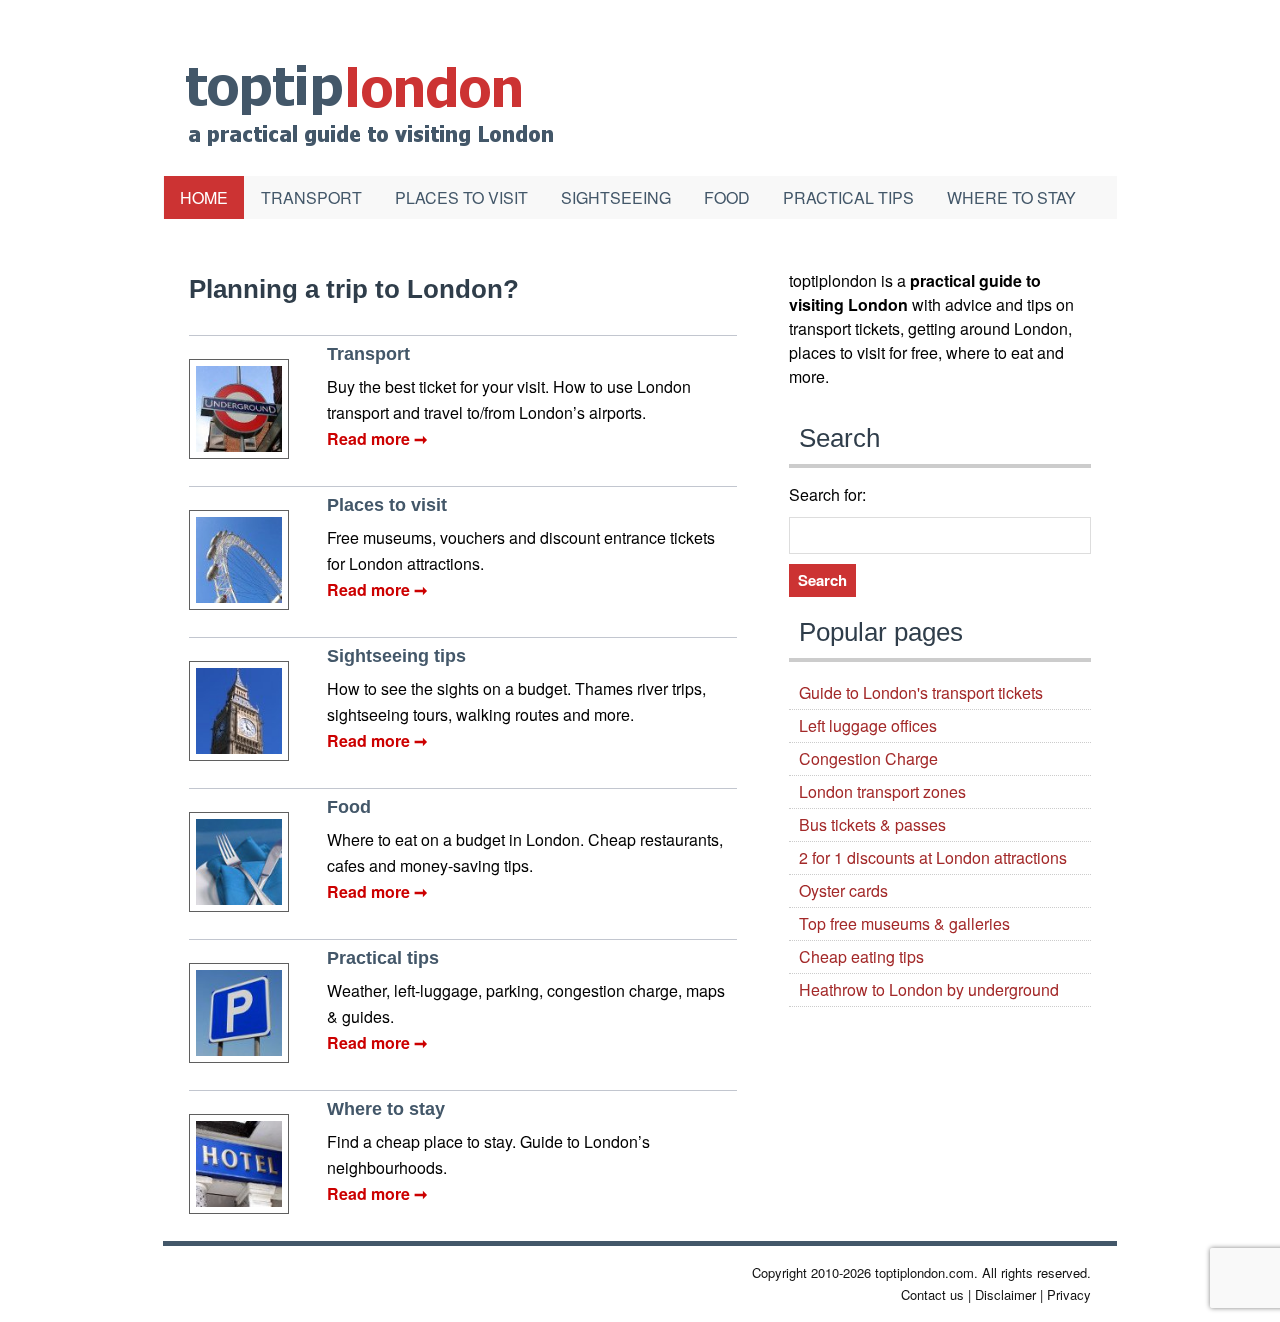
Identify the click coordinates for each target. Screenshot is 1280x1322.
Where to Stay (1011, 197)
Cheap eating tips (861, 956)
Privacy (1069, 1294)
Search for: (827, 494)
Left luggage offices (868, 725)
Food (727, 197)
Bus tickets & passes (872, 824)
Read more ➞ (377, 438)
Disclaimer (1005, 1294)
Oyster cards (843, 890)
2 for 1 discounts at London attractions (933, 857)
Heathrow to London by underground (929, 989)
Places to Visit (461, 197)
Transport (311, 197)
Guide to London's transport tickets (921, 692)
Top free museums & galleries (904, 923)
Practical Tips (848, 197)
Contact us (932, 1294)
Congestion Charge (868, 758)
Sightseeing (616, 197)
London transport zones (882, 791)
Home (204, 197)
